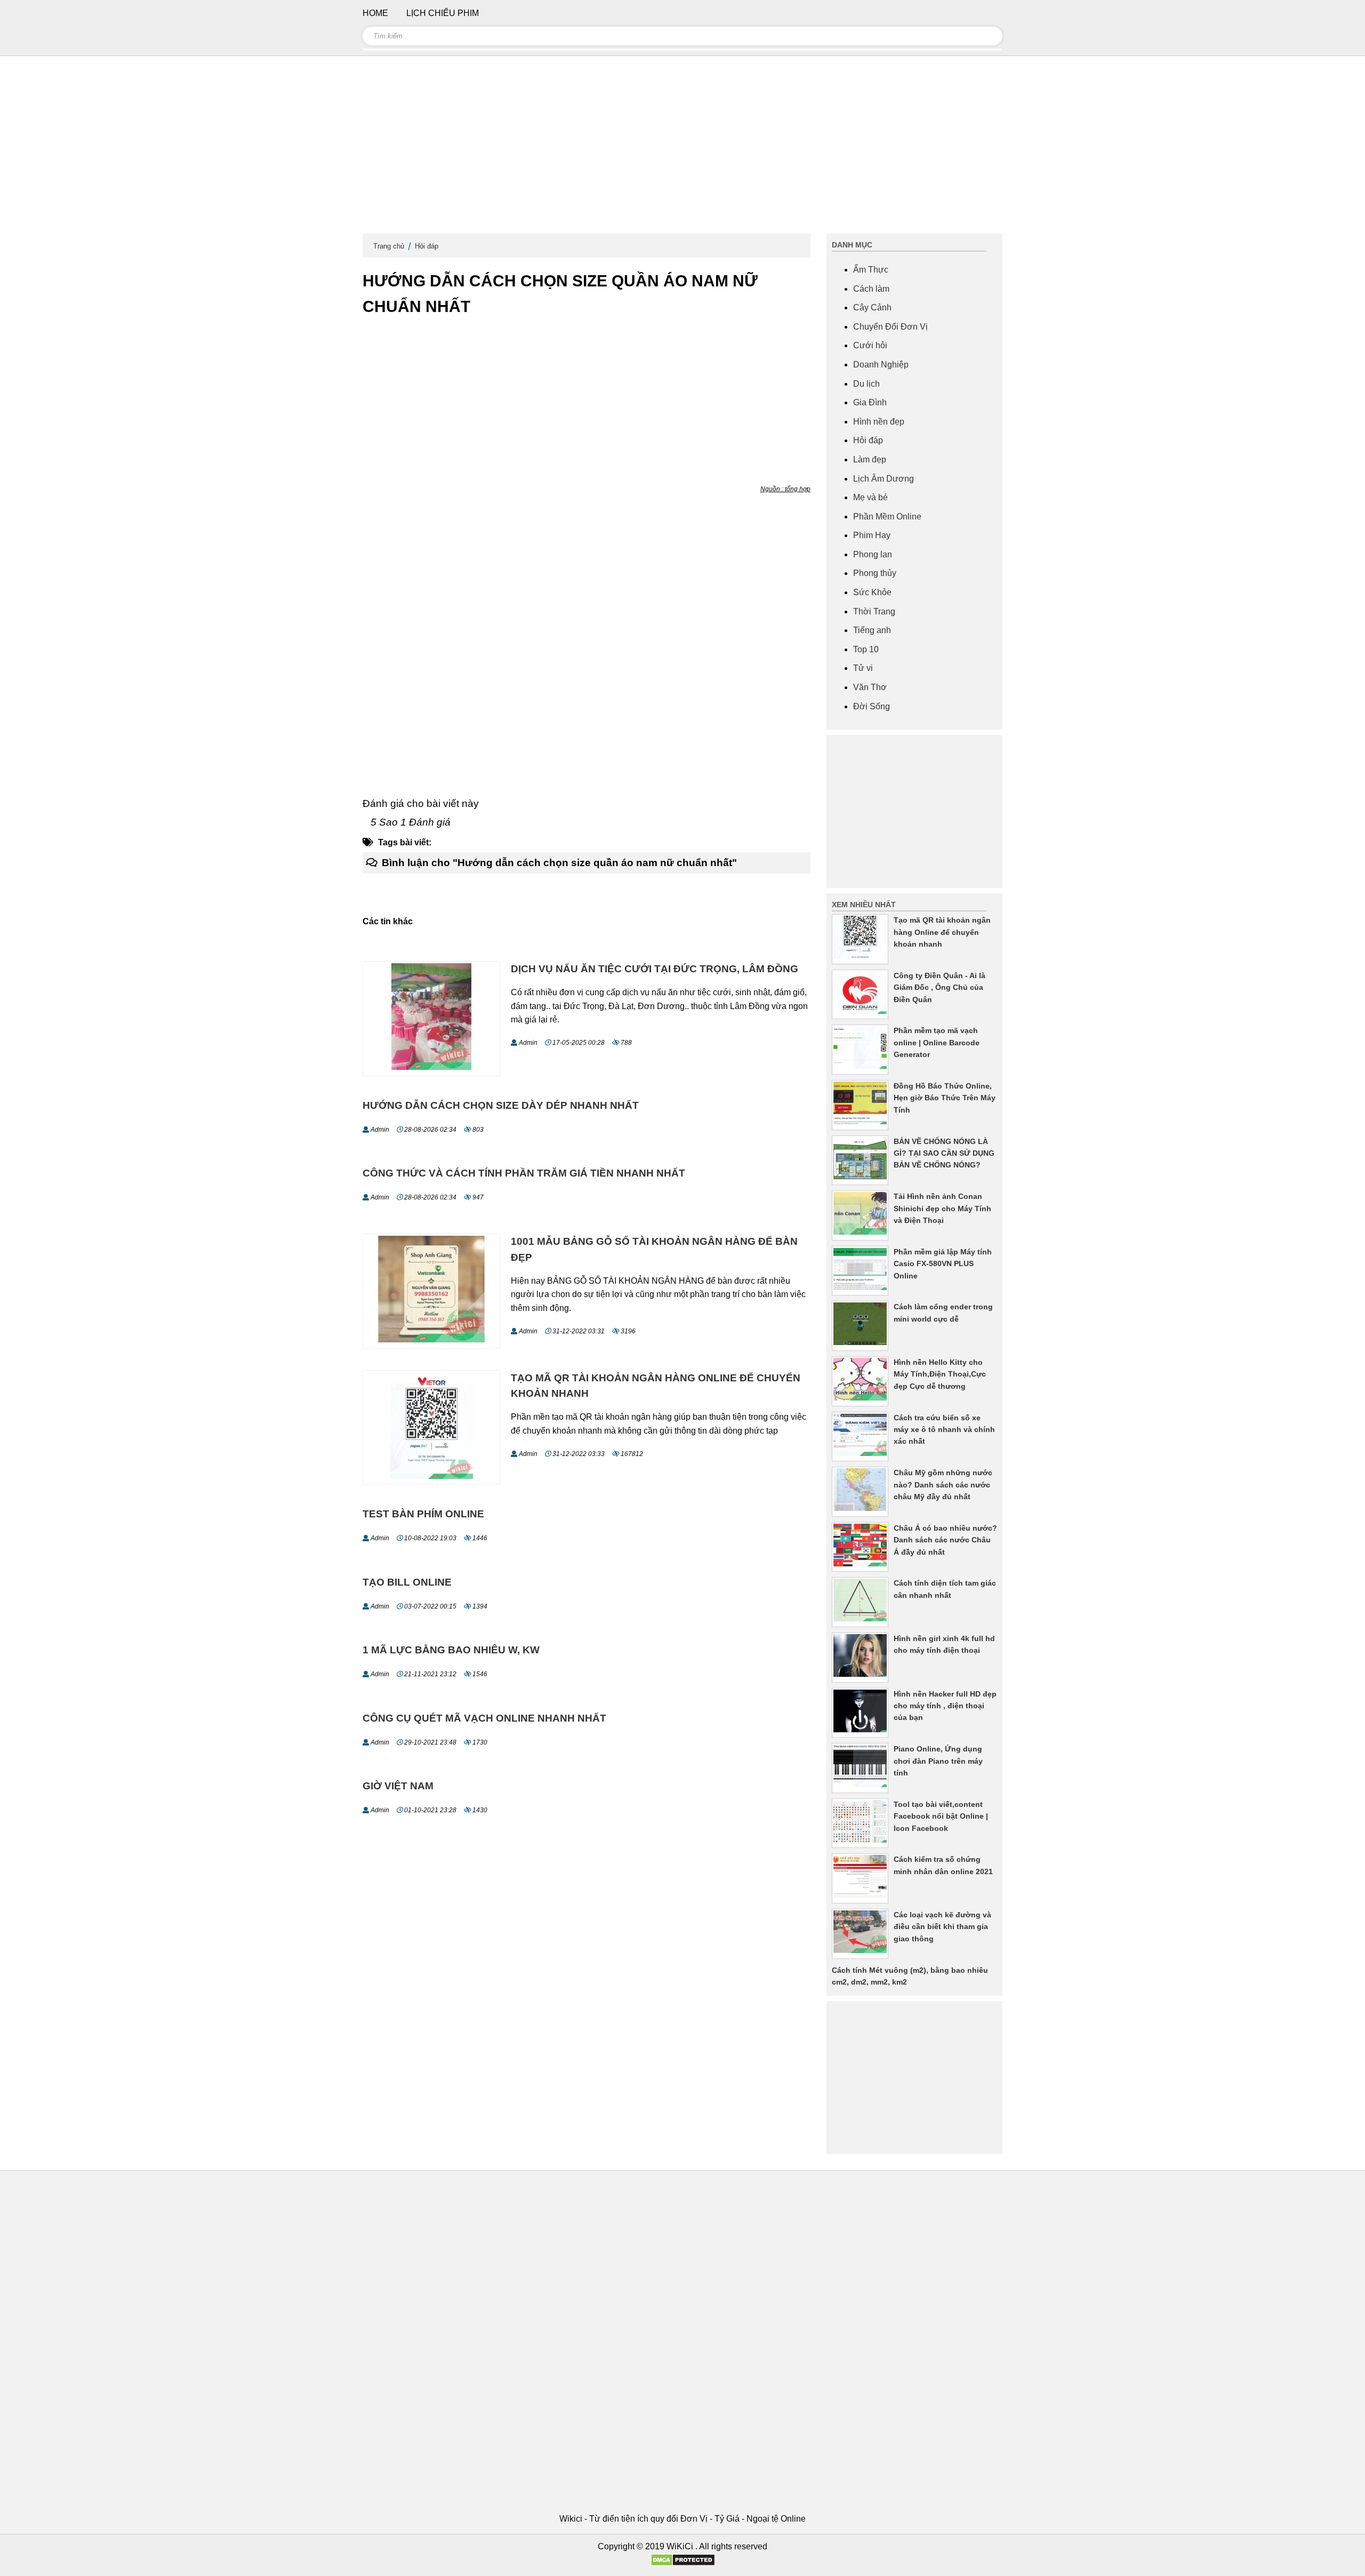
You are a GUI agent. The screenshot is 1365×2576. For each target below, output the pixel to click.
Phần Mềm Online (887, 517)
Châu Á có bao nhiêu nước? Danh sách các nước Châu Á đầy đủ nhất (945, 1540)
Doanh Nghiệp (881, 365)
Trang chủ (389, 246)
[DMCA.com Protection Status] (683, 2563)
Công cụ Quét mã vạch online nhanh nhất (484, 1718)
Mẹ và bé (870, 497)
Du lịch (866, 384)
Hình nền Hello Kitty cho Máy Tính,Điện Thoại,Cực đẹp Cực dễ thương (940, 1374)
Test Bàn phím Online (423, 1514)
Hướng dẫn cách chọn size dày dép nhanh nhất (501, 1105)
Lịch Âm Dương (884, 479)
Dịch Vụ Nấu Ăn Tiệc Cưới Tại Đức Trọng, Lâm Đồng (655, 969)
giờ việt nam (398, 1786)
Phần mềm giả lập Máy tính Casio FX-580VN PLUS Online (943, 1264)
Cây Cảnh (872, 307)
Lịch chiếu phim (443, 13)
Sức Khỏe (872, 592)
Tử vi (863, 668)
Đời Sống (872, 706)
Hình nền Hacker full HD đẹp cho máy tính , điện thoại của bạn (945, 1706)
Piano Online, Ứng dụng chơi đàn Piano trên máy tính (938, 1761)
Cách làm (871, 289)
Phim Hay (872, 535)
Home (375, 13)
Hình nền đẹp (879, 422)
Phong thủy (875, 573)
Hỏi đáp (427, 246)
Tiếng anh (872, 630)
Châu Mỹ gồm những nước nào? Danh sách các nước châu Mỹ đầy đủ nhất (943, 1485)
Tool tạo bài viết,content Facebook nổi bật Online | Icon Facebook (941, 1816)
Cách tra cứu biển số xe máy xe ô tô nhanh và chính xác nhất (944, 1430)
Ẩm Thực (871, 270)
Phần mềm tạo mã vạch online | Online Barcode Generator (937, 1042)
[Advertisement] (682, 149)
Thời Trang (874, 611)
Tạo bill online (407, 1582)
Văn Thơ (870, 687)
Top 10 (866, 649)
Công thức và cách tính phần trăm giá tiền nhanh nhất (524, 1173)
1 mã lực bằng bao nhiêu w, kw (451, 1650)
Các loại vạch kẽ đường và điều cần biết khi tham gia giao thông (942, 1927)
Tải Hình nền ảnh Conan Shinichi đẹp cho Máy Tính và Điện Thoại (942, 1208)
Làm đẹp (870, 459)
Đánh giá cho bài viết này (421, 803)
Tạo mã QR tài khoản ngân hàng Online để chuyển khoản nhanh (942, 932)
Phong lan (873, 554)
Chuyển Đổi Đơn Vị (890, 327)
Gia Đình (870, 402)
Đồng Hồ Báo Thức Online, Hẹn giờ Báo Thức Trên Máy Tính (945, 1098)
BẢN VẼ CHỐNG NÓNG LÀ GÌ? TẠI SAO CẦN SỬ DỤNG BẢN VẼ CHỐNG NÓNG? (944, 1153)
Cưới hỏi (870, 345)
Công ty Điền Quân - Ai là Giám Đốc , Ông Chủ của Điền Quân (940, 987)
